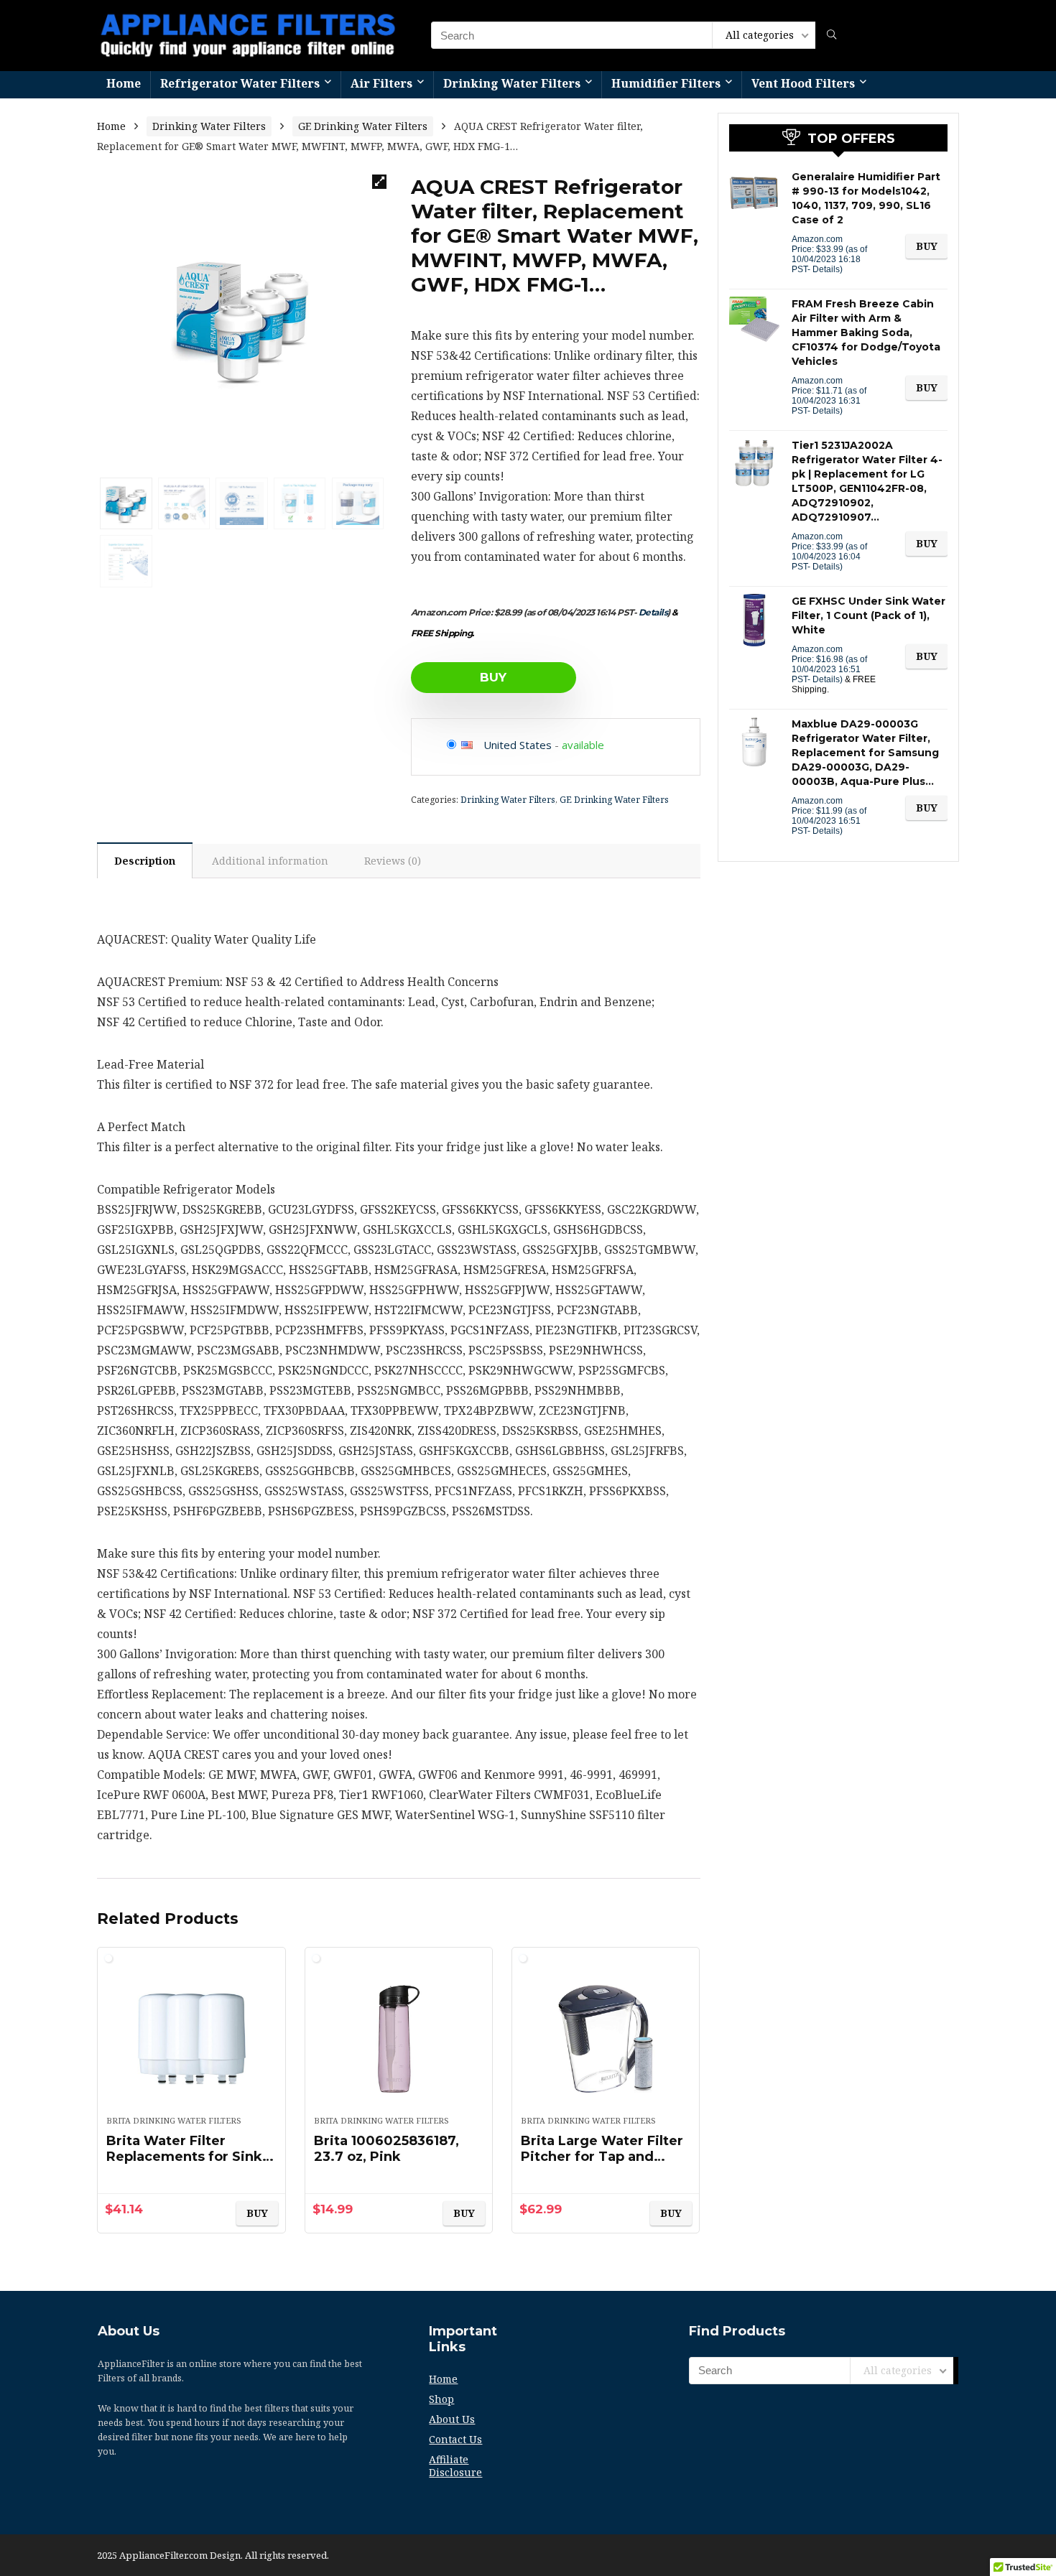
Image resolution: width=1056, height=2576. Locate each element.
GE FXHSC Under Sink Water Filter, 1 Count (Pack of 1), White (869, 615)
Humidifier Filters (666, 83)
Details (653, 612)
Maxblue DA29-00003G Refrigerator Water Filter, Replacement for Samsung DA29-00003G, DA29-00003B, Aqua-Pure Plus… (865, 753)
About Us (452, 2419)
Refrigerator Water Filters (240, 83)
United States (518, 745)
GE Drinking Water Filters (363, 126)
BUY (493, 677)
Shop (441, 2399)
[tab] (145, 860)
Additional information (270, 861)
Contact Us (455, 2439)
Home (124, 83)
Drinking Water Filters (512, 83)
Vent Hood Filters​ (803, 83)
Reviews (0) (393, 861)
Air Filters (381, 83)
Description (145, 861)
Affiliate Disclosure (455, 2466)
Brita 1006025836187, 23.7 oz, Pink (386, 2149)
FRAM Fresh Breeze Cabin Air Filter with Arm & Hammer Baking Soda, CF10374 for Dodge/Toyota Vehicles (866, 333)
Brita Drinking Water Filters (174, 2120)
